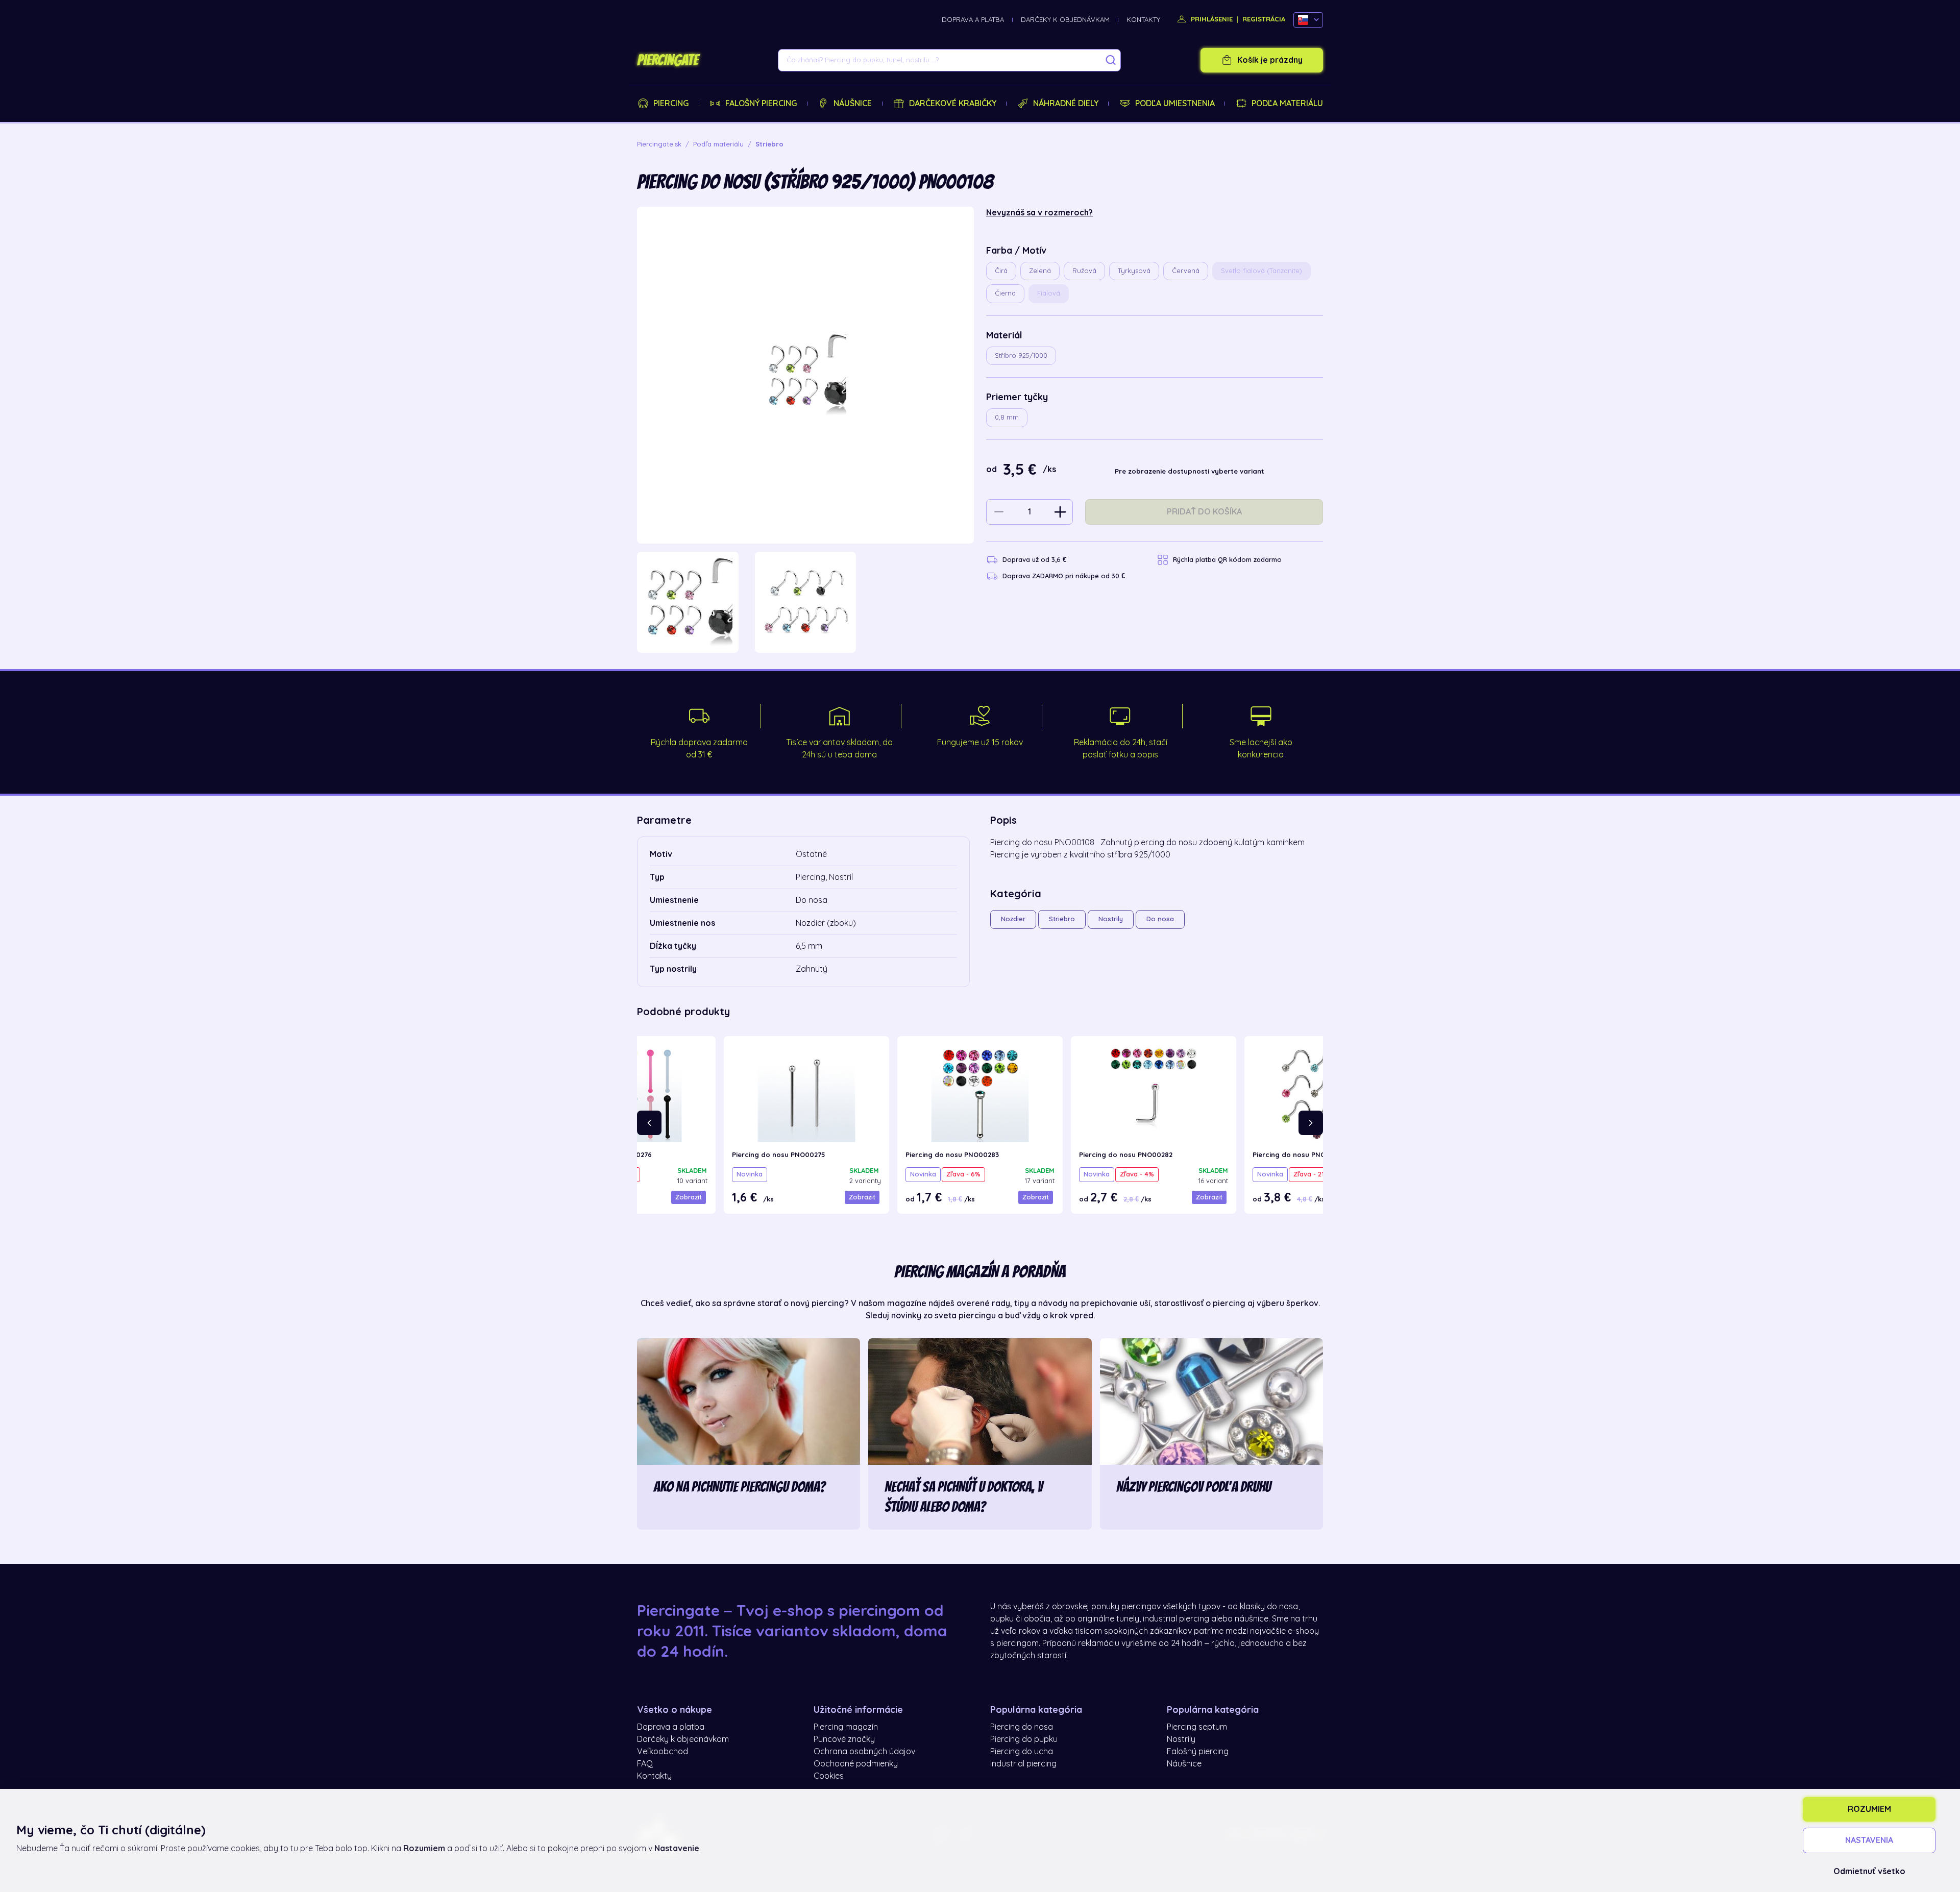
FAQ (645, 1764)
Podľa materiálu (1287, 104)
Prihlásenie (1211, 19)
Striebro (1062, 919)
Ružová (1084, 271)
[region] (805, 603)
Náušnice (853, 104)
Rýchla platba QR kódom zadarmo (1227, 560)
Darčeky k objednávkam (1065, 20)
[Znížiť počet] (999, 512)
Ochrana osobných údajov (864, 1752)
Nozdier (1013, 919)
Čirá (1001, 271)
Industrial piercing (1023, 1764)
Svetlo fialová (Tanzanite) (1261, 271)
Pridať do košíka (1204, 512)
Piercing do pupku (1024, 1739)
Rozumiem (1869, 1809)
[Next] (1311, 1123)
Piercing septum (1197, 1727)
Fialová (1049, 293)
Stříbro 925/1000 (1021, 355)
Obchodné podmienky (856, 1764)
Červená (1186, 271)
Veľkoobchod (663, 1752)
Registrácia (1264, 19)
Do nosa (1160, 919)
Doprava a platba (973, 20)
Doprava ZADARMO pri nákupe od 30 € (1064, 576)
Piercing (671, 104)
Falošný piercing (761, 104)
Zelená (1040, 271)
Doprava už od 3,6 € (1034, 560)
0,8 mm (1007, 417)
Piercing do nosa (1022, 1727)
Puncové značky (844, 1739)
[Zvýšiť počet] (1060, 512)
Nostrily (1111, 919)
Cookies (829, 1776)
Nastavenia (1869, 1840)
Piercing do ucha (1022, 1752)
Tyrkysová (1134, 271)
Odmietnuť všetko (1869, 1872)
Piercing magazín (846, 1727)
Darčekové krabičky (953, 104)
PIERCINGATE (668, 60)
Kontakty (1143, 20)
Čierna (1005, 293)
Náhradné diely (1066, 104)
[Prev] (649, 1123)
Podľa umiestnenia (1175, 104)
